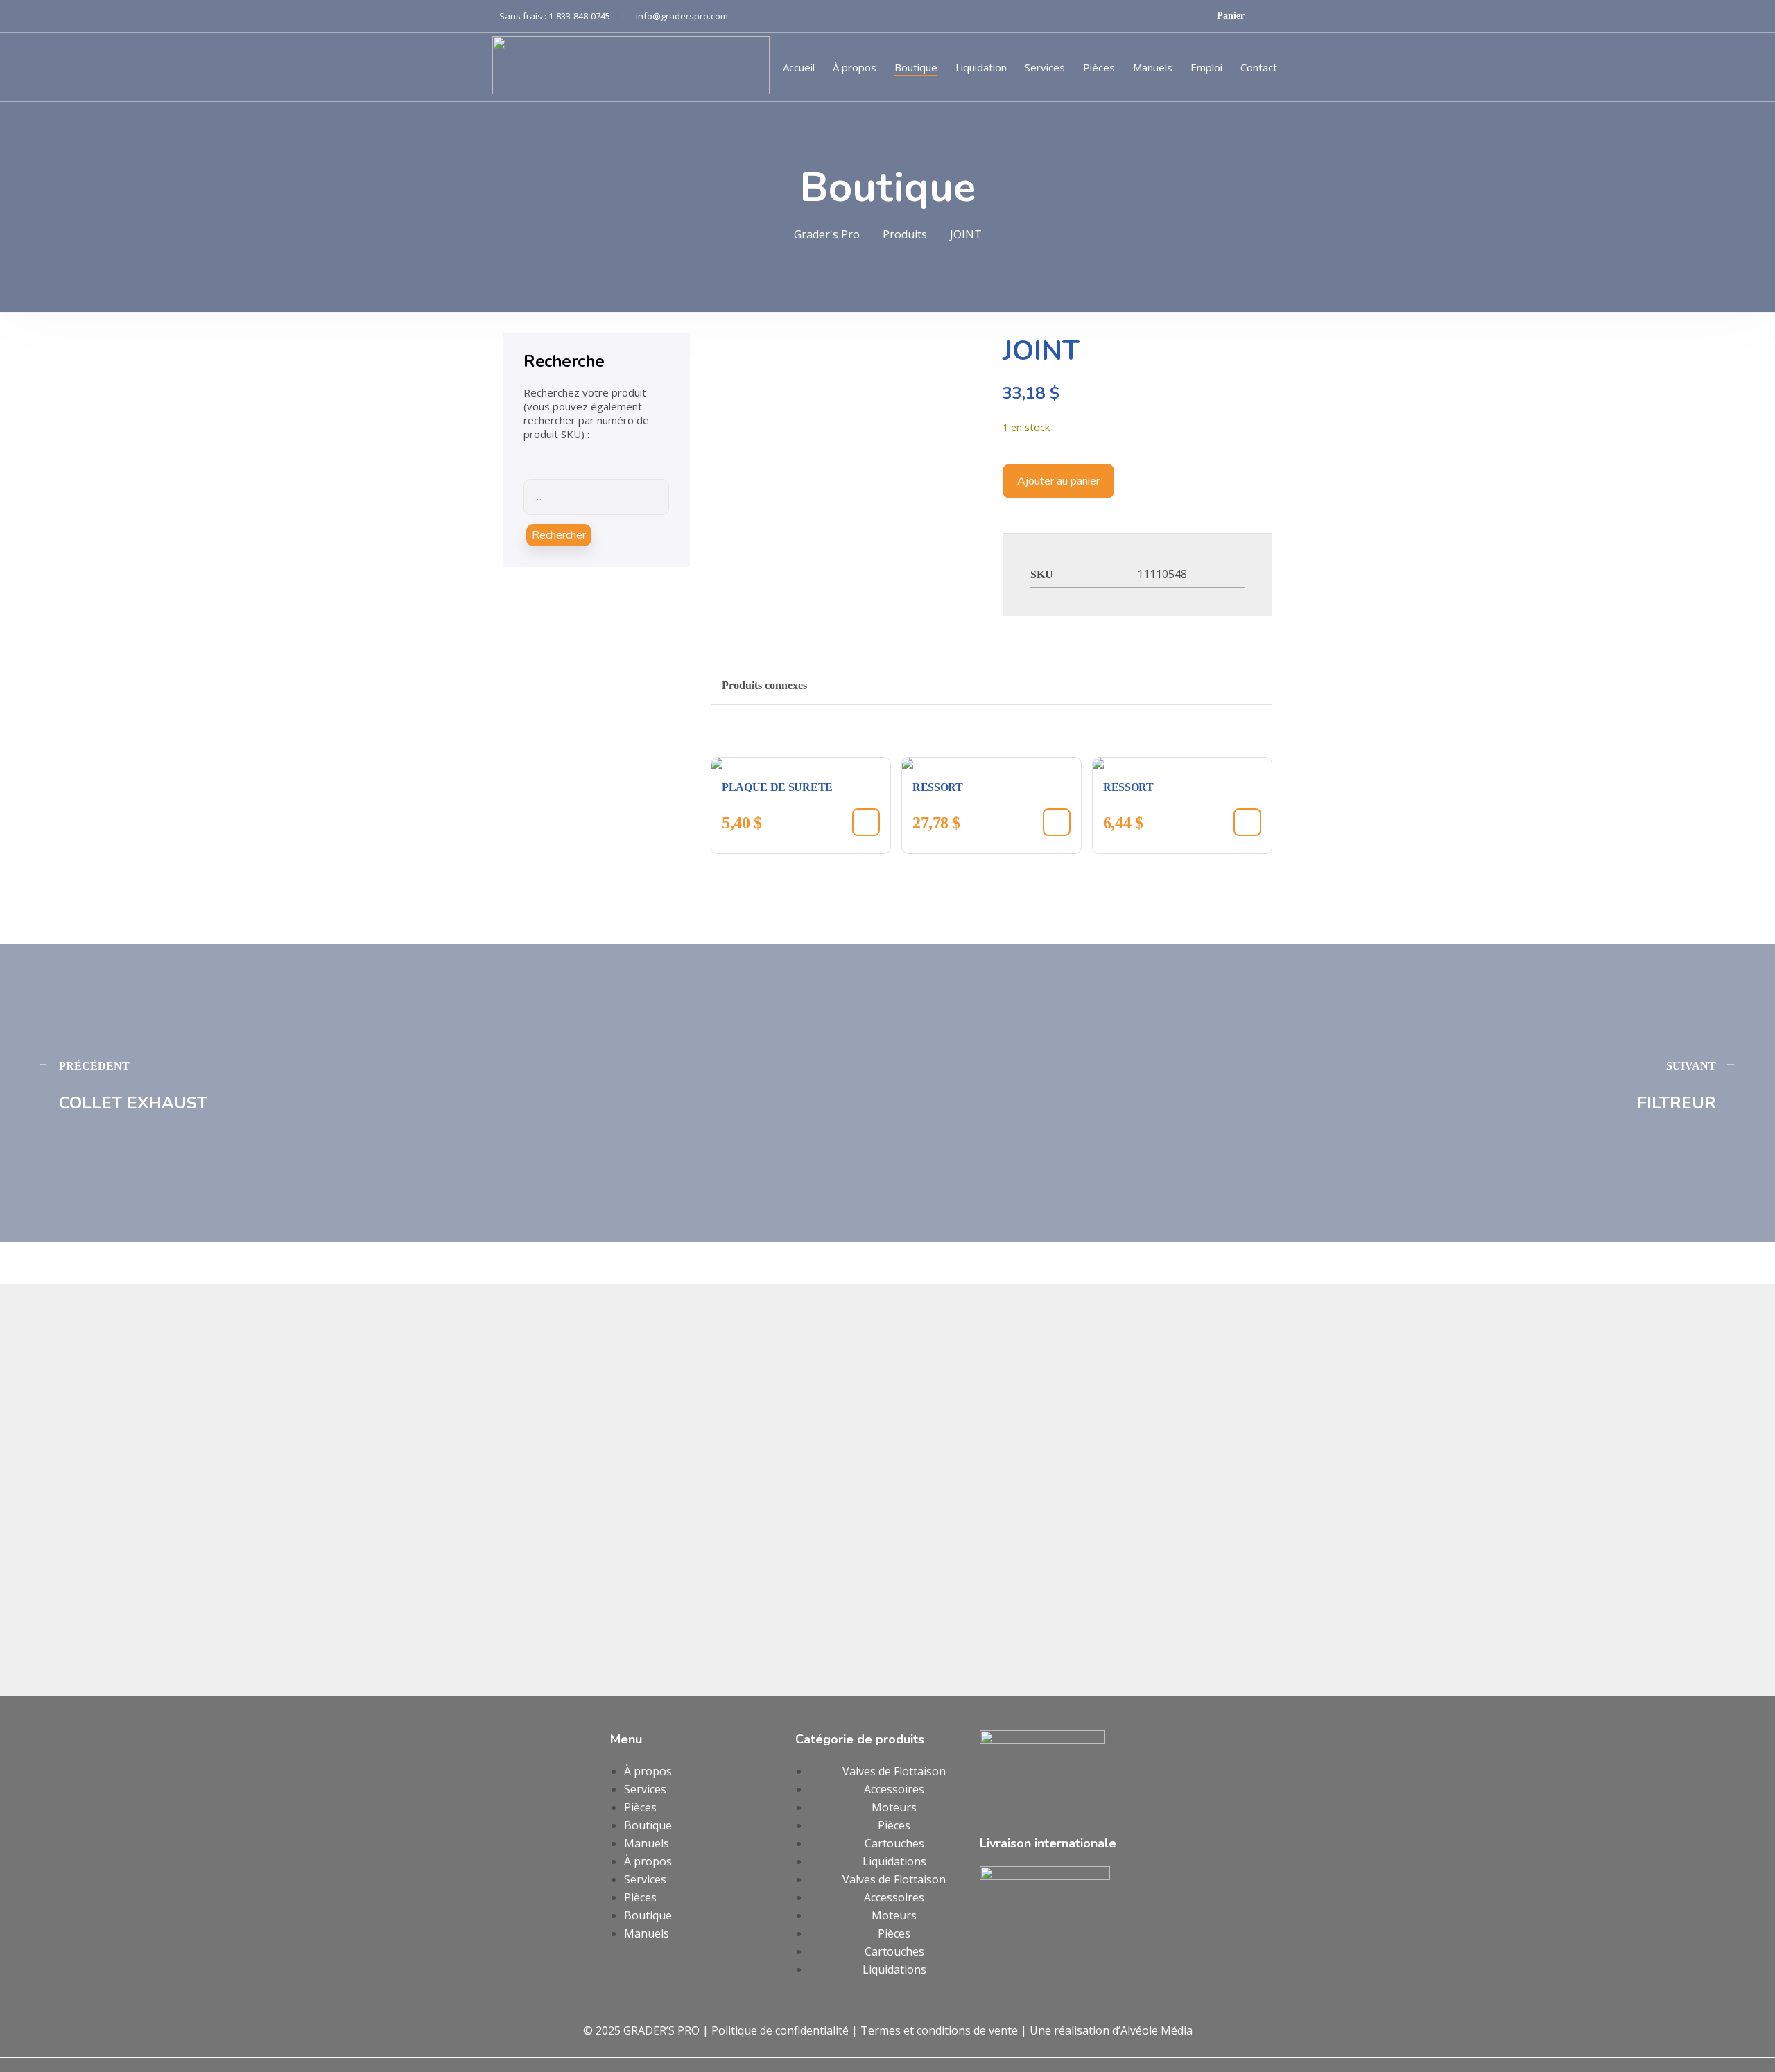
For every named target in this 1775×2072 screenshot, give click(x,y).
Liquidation (981, 67)
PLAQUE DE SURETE (777, 787)
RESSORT (938, 787)
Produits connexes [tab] (764, 685)
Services (1045, 67)
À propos (855, 67)
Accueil (799, 67)
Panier (1232, 16)
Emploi (1206, 67)
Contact (1259, 67)
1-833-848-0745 (587, 16)
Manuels (1153, 67)
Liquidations (894, 1861)
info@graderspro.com (682, 16)
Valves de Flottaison (894, 1771)
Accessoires (894, 1789)
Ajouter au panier (1058, 481)
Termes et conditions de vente (939, 2030)
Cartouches (894, 1843)
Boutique (916, 67)
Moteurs (894, 1807)
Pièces (1099, 67)
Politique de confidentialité (780, 2030)
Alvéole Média (1157, 2030)
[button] (866, 822)
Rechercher (559, 535)
